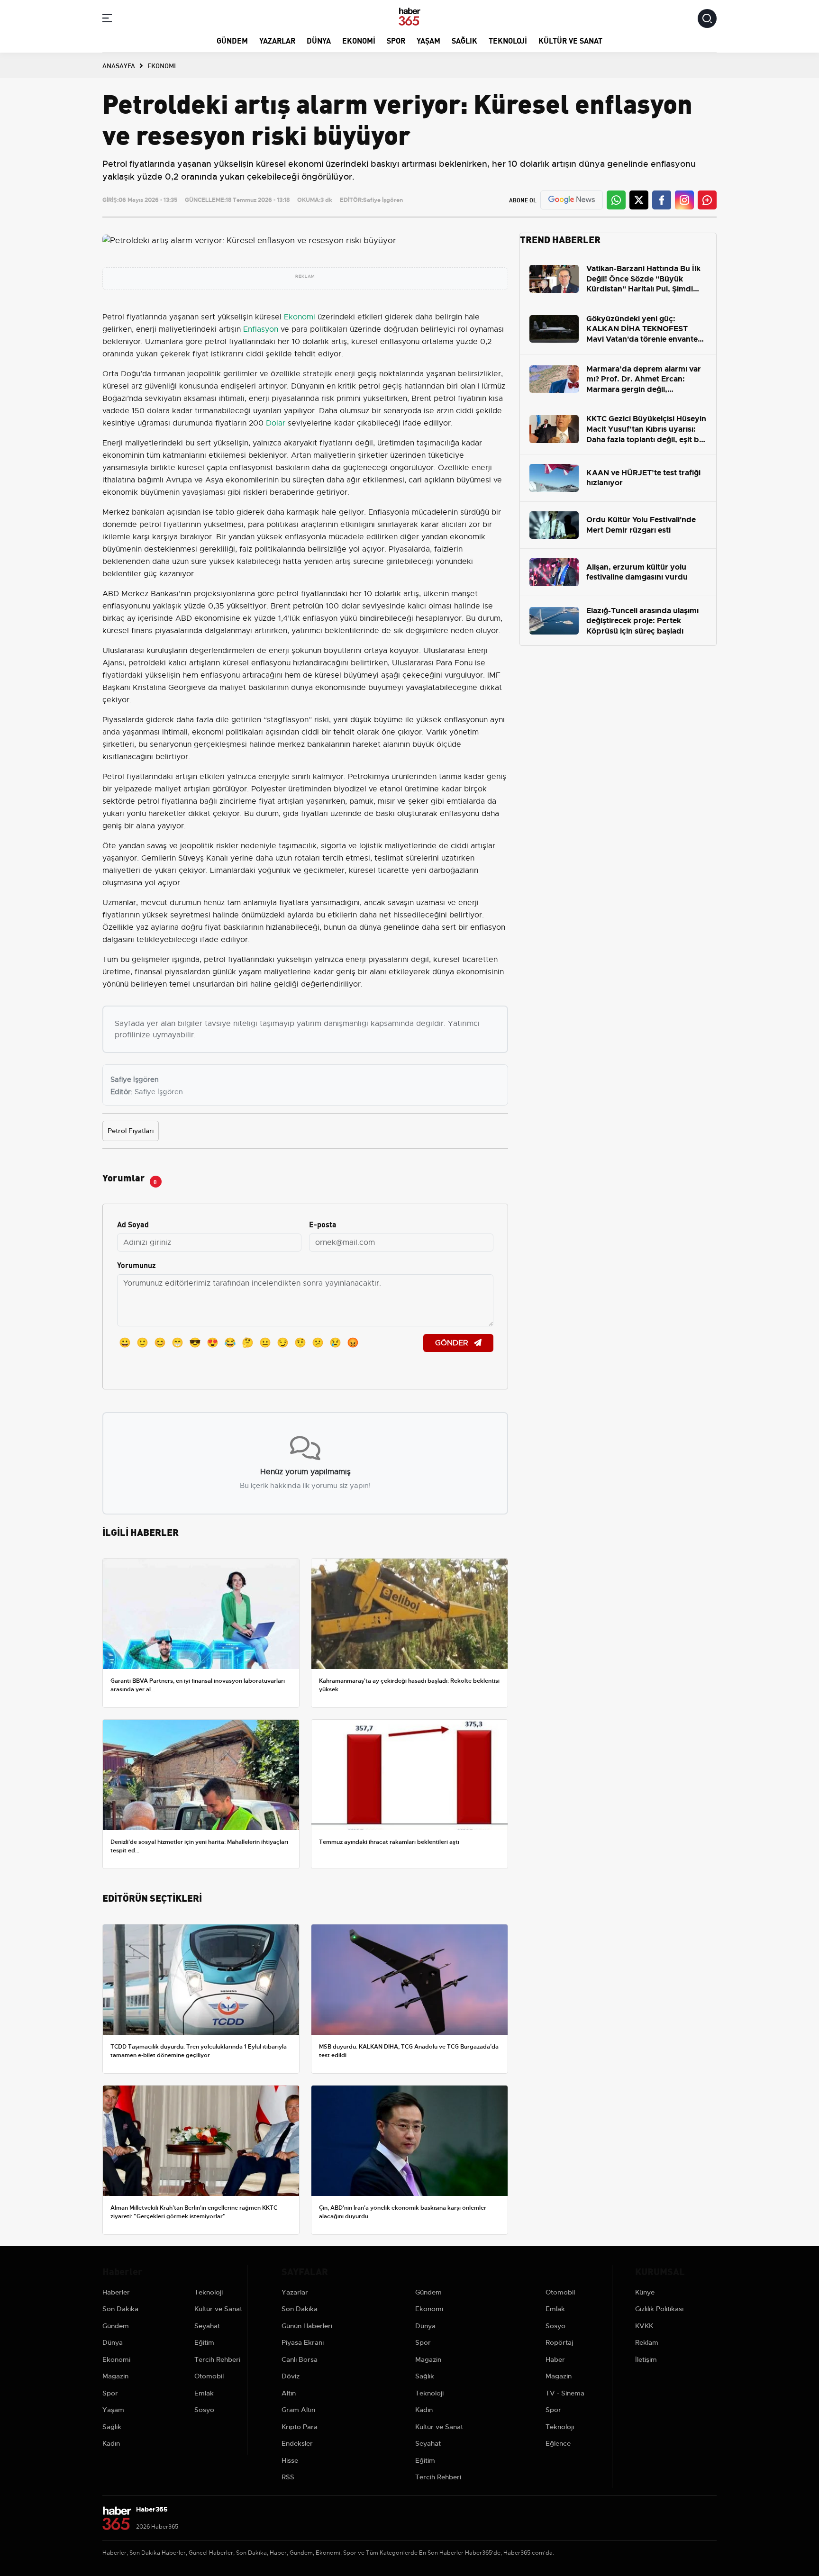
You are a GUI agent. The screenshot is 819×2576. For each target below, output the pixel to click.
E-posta (323, 1224)
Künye (645, 2292)
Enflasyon (261, 329)
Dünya (319, 40)
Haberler (116, 2292)
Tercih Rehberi (217, 2359)
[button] (107, 20)
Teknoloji (508, 40)
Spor (396, 40)
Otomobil (209, 2376)
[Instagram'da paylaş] (684, 200)
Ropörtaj (559, 2342)
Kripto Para (300, 2427)
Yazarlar (277, 40)
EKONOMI (162, 65)
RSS (288, 2477)
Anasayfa (119, 65)
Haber (555, 2359)
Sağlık (464, 40)
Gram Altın (298, 2410)
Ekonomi (359, 40)
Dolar (276, 423)
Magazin (115, 2376)
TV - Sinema (565, 2393)
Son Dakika (120, 2309)
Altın (289, 2393)
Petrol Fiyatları (131, 1131)
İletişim (646, 2359)
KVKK (644, 2326)
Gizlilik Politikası (659, 2309)
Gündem (232, 40)
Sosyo (204, 2410)
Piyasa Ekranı (303, 2342)
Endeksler (297, 2443)
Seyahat (207, 2326)
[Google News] (572, 200)
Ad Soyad (133, 1224)
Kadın (111, 2443)
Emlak (204, 2393)
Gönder (453, 1343)
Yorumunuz (136, 1265)
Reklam (647, 2342)
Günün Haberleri (307, 2326)
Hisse (290, 2460)
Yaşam (428, 40)
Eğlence (558, 2443)
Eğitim (204, 2342)
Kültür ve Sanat (570, 40)
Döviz (291, 2376)
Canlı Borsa (300, 2359)
